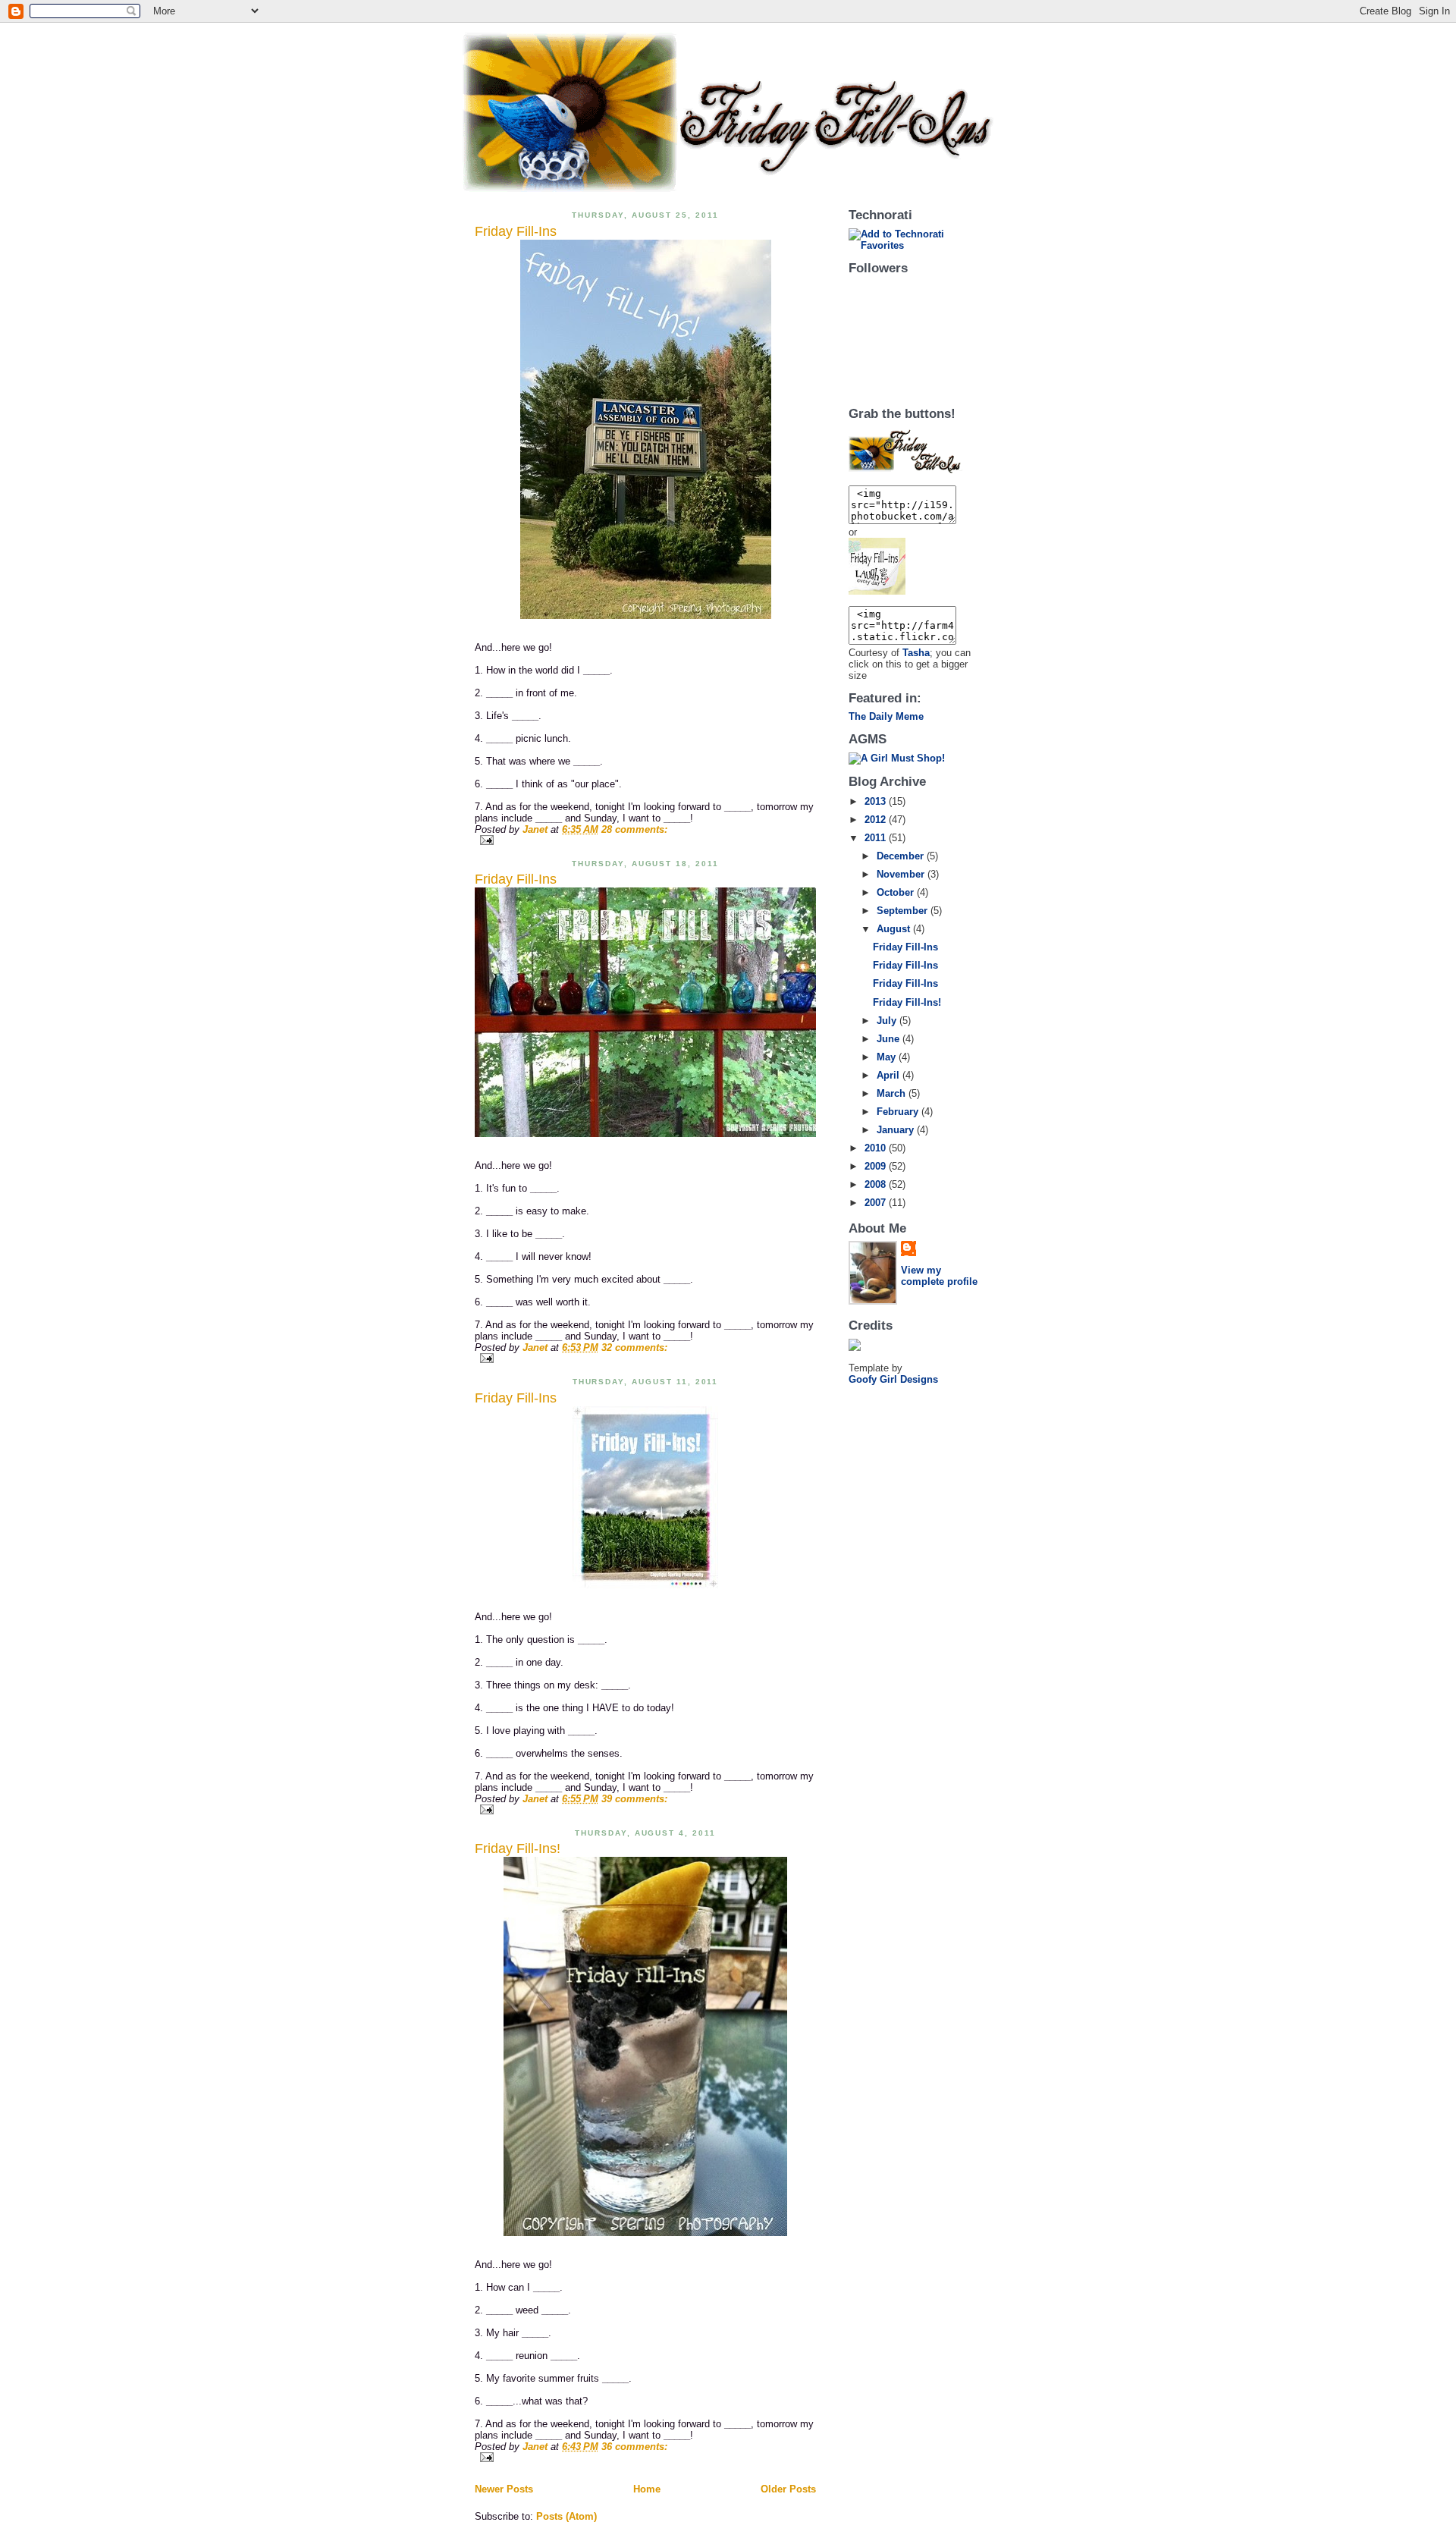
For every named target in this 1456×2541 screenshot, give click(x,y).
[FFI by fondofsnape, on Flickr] (645, 429)
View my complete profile (939, 1276)
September (904, 911)
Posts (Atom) (566, 2516)
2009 (877, 1166)
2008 (877, 1184)
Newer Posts (504, 2489)
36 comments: (634, 2447)
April (890, 1075)
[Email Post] (645, 840)
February (899, 1112)
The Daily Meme (886, 716)
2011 (877, 838)
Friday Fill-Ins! (518, 1848)
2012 (877, 820)
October (897, 892)
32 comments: (634, 1347)
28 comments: (634, 829)
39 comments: (634, 1799)
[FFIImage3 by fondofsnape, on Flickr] (915, 566)
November (902, 874)
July (888, 1021)
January (897, 1130)
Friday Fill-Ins (516, 231)
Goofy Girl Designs (893, 1379)
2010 (877, 1148)
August (895, 929)
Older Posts (788, 2489)
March (893, 1093)
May (888, 1057)
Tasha (916, 653)
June (890, 1039)
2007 (877, 1203)
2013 (877, 801)
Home (647, 2489)
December (902, 856)
